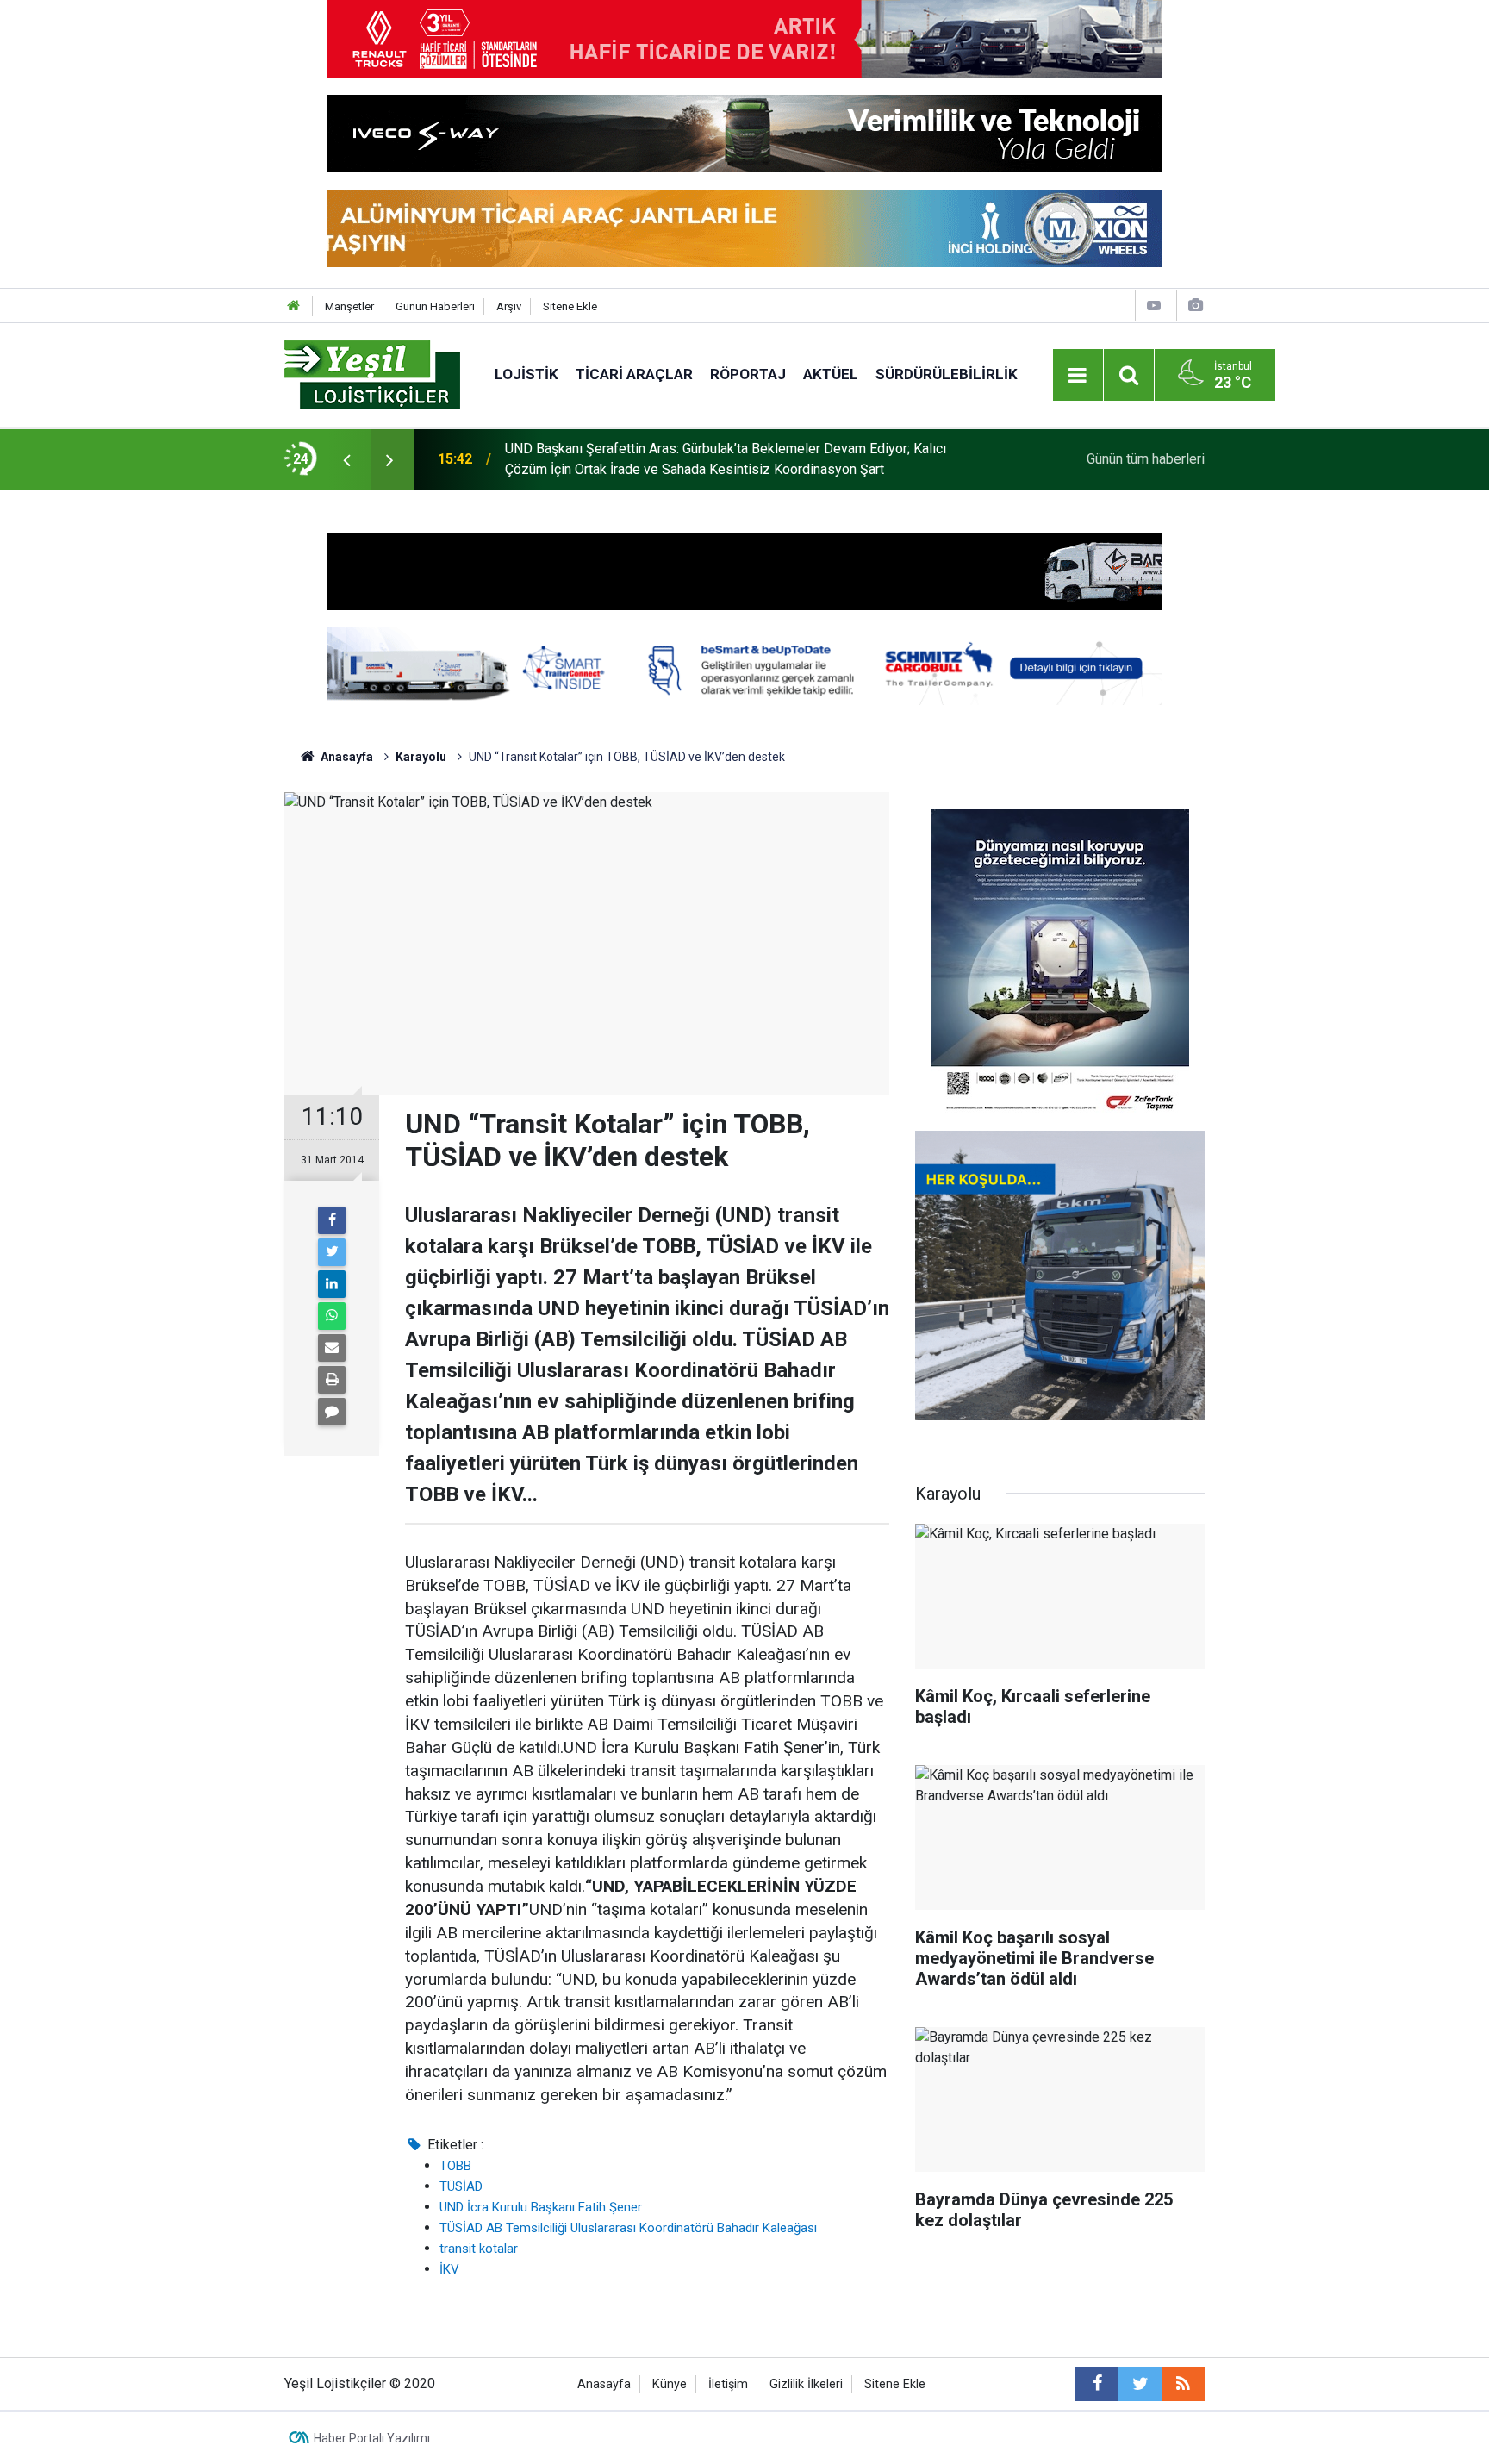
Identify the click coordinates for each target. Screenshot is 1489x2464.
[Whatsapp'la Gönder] (332, 1316)
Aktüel (831, 374)
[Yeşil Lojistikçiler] (372, 374)
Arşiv (509, 306)
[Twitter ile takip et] (1140, 2384)
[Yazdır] (332, 1380)
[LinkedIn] (332, 1284)
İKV (449, 2269)
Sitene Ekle (570, 306)
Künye (670, 2384)
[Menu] (1078, 376)
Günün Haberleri (435, 306)
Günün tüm (1146, 459)
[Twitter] (332, 1252)
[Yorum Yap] (332, 1412)
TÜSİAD (461, 2186)
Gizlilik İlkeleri (806, 2384)
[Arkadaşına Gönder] (332, 1348)
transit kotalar (479, 2249)
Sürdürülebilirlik (947, 374)
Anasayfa (604, 2384)
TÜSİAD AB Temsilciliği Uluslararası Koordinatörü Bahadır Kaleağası (628, 2228)
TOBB (455, 2166)
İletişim (728, 2384)
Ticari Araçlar (634, 374)
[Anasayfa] (294, 306)
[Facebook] (332, 1220)
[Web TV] (1154, 306)
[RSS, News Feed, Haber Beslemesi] (1183, 2384)
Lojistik (526, 374)
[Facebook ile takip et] (1097, 2384)
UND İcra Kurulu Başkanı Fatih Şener (541, 2207)
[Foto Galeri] (1195, 306)
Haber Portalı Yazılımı (372, 2438)
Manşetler (349, 306)
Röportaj (748, 374)
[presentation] (346, 459)
